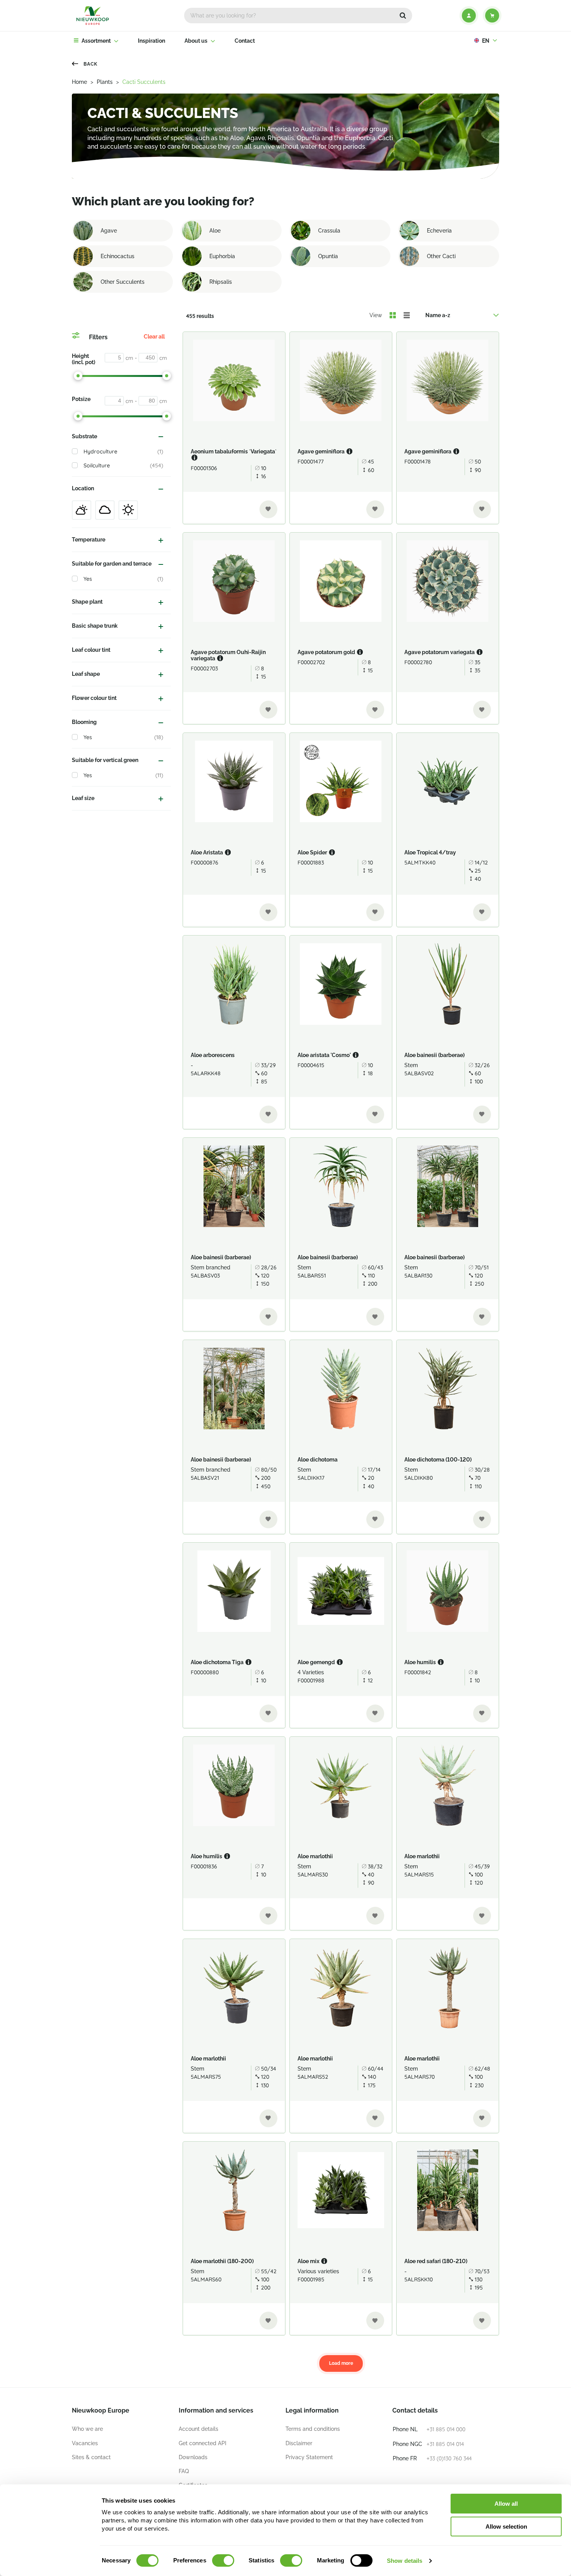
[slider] (78, 376)
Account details (198, 2429)
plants (105, 82)
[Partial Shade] (82, 510)
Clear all (154, 337)
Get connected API (203, 2443)
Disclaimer (299, 2443)
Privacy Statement (309, 2457)
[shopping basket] (492, 16)
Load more (341, 2363)
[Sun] (128, 510)
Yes (123, 579)
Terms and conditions (313, 2429)
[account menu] (469, 16)
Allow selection (506, 2527)
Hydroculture (123, 451)
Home (79, 82)
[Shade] (105, 510)
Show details (405, 2561)
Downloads (193, 2457)
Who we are (87, 2429)
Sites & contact (91, 2457)
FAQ (184, 2471)
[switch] (223, 2560)
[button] (403, 16)
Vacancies (85, 2443)
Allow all (506, 2504)
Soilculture (123, 465)
